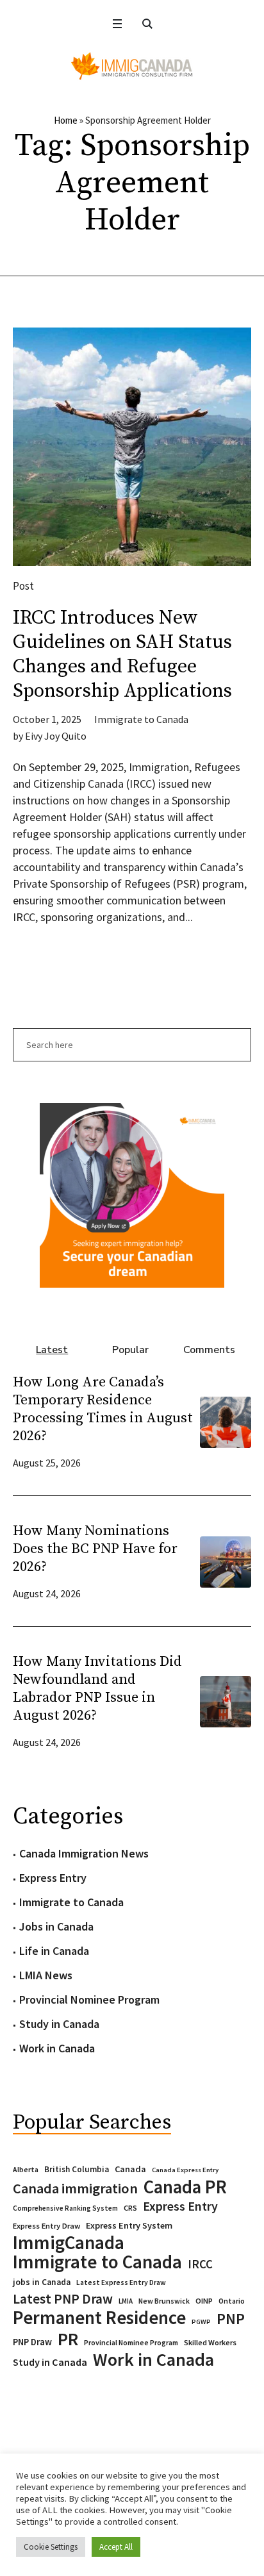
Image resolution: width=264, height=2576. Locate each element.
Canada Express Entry (185, 2170)
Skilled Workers (210, 2342)
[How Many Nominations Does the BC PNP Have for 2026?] (226, 1560)
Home (66, 120)
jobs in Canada (42, 2282)
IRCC (200, 2264)
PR (68, 2339)
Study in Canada (59, 2024)
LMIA (126, 2301)
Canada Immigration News (84, 1853)
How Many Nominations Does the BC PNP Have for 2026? (95, 1549)
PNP (231, 2319)
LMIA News (46, 1975)
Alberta (26, 2170)
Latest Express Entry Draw (121, 2282)
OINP (204, 2301)
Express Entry (53, 1878)
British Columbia (77, 2169)
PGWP (201, 2322)
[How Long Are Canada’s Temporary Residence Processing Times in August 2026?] (226, 1421)
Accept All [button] (116, 2547)
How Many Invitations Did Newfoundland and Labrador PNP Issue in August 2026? (97, 1689)
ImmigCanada (69, 2243)
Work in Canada (57, 2048)
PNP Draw (32, 2342)
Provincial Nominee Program (89, 1999)
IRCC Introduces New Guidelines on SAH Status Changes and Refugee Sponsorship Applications (122, 654)
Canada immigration (75, 2188)
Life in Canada (54, 1951)
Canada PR (185, 2187)
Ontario (232, 2301)
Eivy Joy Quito (56, 736)
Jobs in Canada (56, 1926)
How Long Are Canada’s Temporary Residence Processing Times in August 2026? (103, 1409)
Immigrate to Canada (141, 719)
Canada (130, 2169)
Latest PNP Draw (63, 2299)
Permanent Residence (99, 2318)
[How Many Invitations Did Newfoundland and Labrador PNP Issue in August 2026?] (226, 1700)
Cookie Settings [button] (51, 2547)
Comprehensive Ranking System (65, 2208)
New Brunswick (164, 2301)
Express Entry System (129, 2225)
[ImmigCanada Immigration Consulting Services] (132, 66)
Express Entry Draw (46, 2226)
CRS (130, 2208)
